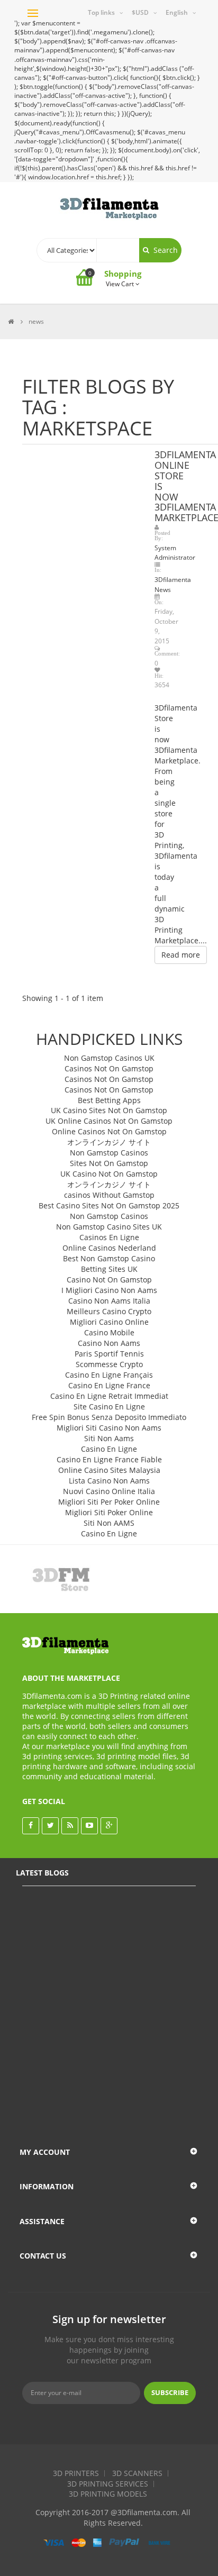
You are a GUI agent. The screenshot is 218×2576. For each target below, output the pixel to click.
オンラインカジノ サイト (109, 1142)
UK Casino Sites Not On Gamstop (109, 1110)
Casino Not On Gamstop (109, 1280)
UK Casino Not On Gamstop (109, 1174)
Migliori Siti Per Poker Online (109, 1502)
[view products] (66, 1579)
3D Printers (76, 2473)
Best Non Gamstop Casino (109, 1258)
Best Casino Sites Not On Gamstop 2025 (109, 1205)
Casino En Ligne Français (109, 1375)
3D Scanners (137, 2473)
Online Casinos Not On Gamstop (109, 1131)
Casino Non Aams (109, 1343)
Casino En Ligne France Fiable (109, 1459)
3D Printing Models (108, 2494)
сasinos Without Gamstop (109, 1195)
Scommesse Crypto (109, 1364)
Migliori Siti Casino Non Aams (109, 1428)
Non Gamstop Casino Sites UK (109, 1227)
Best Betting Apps (109, 1100)
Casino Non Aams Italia (109, 1301)
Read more (181, 955)
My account (45, 2152)
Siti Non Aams (109, 1438)
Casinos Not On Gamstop (109, 1068)
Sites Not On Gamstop (109, 1163)
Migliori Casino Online (109, 1322)
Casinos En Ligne (109, 1237)
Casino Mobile (109, 1332)
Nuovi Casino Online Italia (109, 1491)
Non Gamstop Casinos (109, 1153)
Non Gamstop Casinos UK (109, 1058)
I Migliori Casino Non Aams (109, 1290)
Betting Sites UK (109, 1269)
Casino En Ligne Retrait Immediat (109, 1396)
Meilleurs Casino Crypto (109, 1311)
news (36, 321)
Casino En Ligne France (109, 1385)
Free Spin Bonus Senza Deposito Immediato (109, 1417)
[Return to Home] (11, 321)
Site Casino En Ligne (109, 1407)
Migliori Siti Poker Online (109, 1512)
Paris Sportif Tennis (109, 1354)
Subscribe (170, 2392)
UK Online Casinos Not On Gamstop (109, 1121)
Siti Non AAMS (109, 1523)
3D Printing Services (108, 2484)
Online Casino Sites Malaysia (109, 1470)
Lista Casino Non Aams (109, 1481)
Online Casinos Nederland (109, 1248)
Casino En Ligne (109, 1449)
